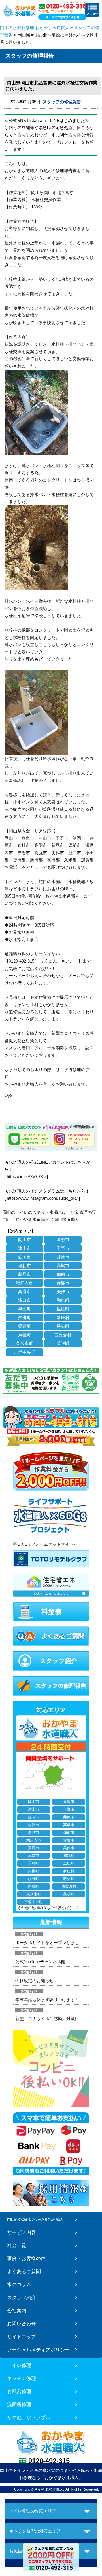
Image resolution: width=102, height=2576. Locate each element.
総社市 (25, 1266)
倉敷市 (63, 1240)
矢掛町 (25, 1317)
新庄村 (63, 1317)
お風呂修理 (19, 2391)
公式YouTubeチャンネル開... (42, 1962)
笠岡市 (25, 1257)
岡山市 (25, 1240)
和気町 (63, 1300)
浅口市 (25, 1300)
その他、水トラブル (29, 2417)
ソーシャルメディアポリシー (38, 2350)
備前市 (63, 1274)
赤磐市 (63, 1283)
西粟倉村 (63, 1335)
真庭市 (25, 1291)
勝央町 (63, 1326)
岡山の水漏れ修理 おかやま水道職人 (35, 28)
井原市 (63, 1257)
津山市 (25, 1248)
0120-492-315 (49, 2461)
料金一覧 (17, 2245)
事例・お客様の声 (26, 2258)
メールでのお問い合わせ (62, 17)
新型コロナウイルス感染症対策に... (49, 2019)
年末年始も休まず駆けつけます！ (47, 2000)
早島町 (25, 1309)
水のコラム (19, 2284)
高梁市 (63, 1266)
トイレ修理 (19, 2365)
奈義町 (25, 1335)
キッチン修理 (22, 2378)
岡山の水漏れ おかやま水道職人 (35, 2219)
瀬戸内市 (24, 1283)
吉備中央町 (25, 1352)
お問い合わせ (22, 2324)
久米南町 (24, 1343)
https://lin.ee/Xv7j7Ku (26, 1177)
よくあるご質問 (24, 2271)
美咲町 (63, 1343)
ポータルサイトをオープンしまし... (49, 1943)
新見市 (25, 1274)
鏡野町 (25, 1326)
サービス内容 (22, 2232)
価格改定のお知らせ (34, 1981)
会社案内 (17, 2311)
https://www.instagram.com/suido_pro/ (42, 1198)
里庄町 (63, 1309)
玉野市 (63, 1248)
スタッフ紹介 (22, 2297)
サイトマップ (22, 2337)
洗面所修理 (19, 2404)
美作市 (63, 1291)
